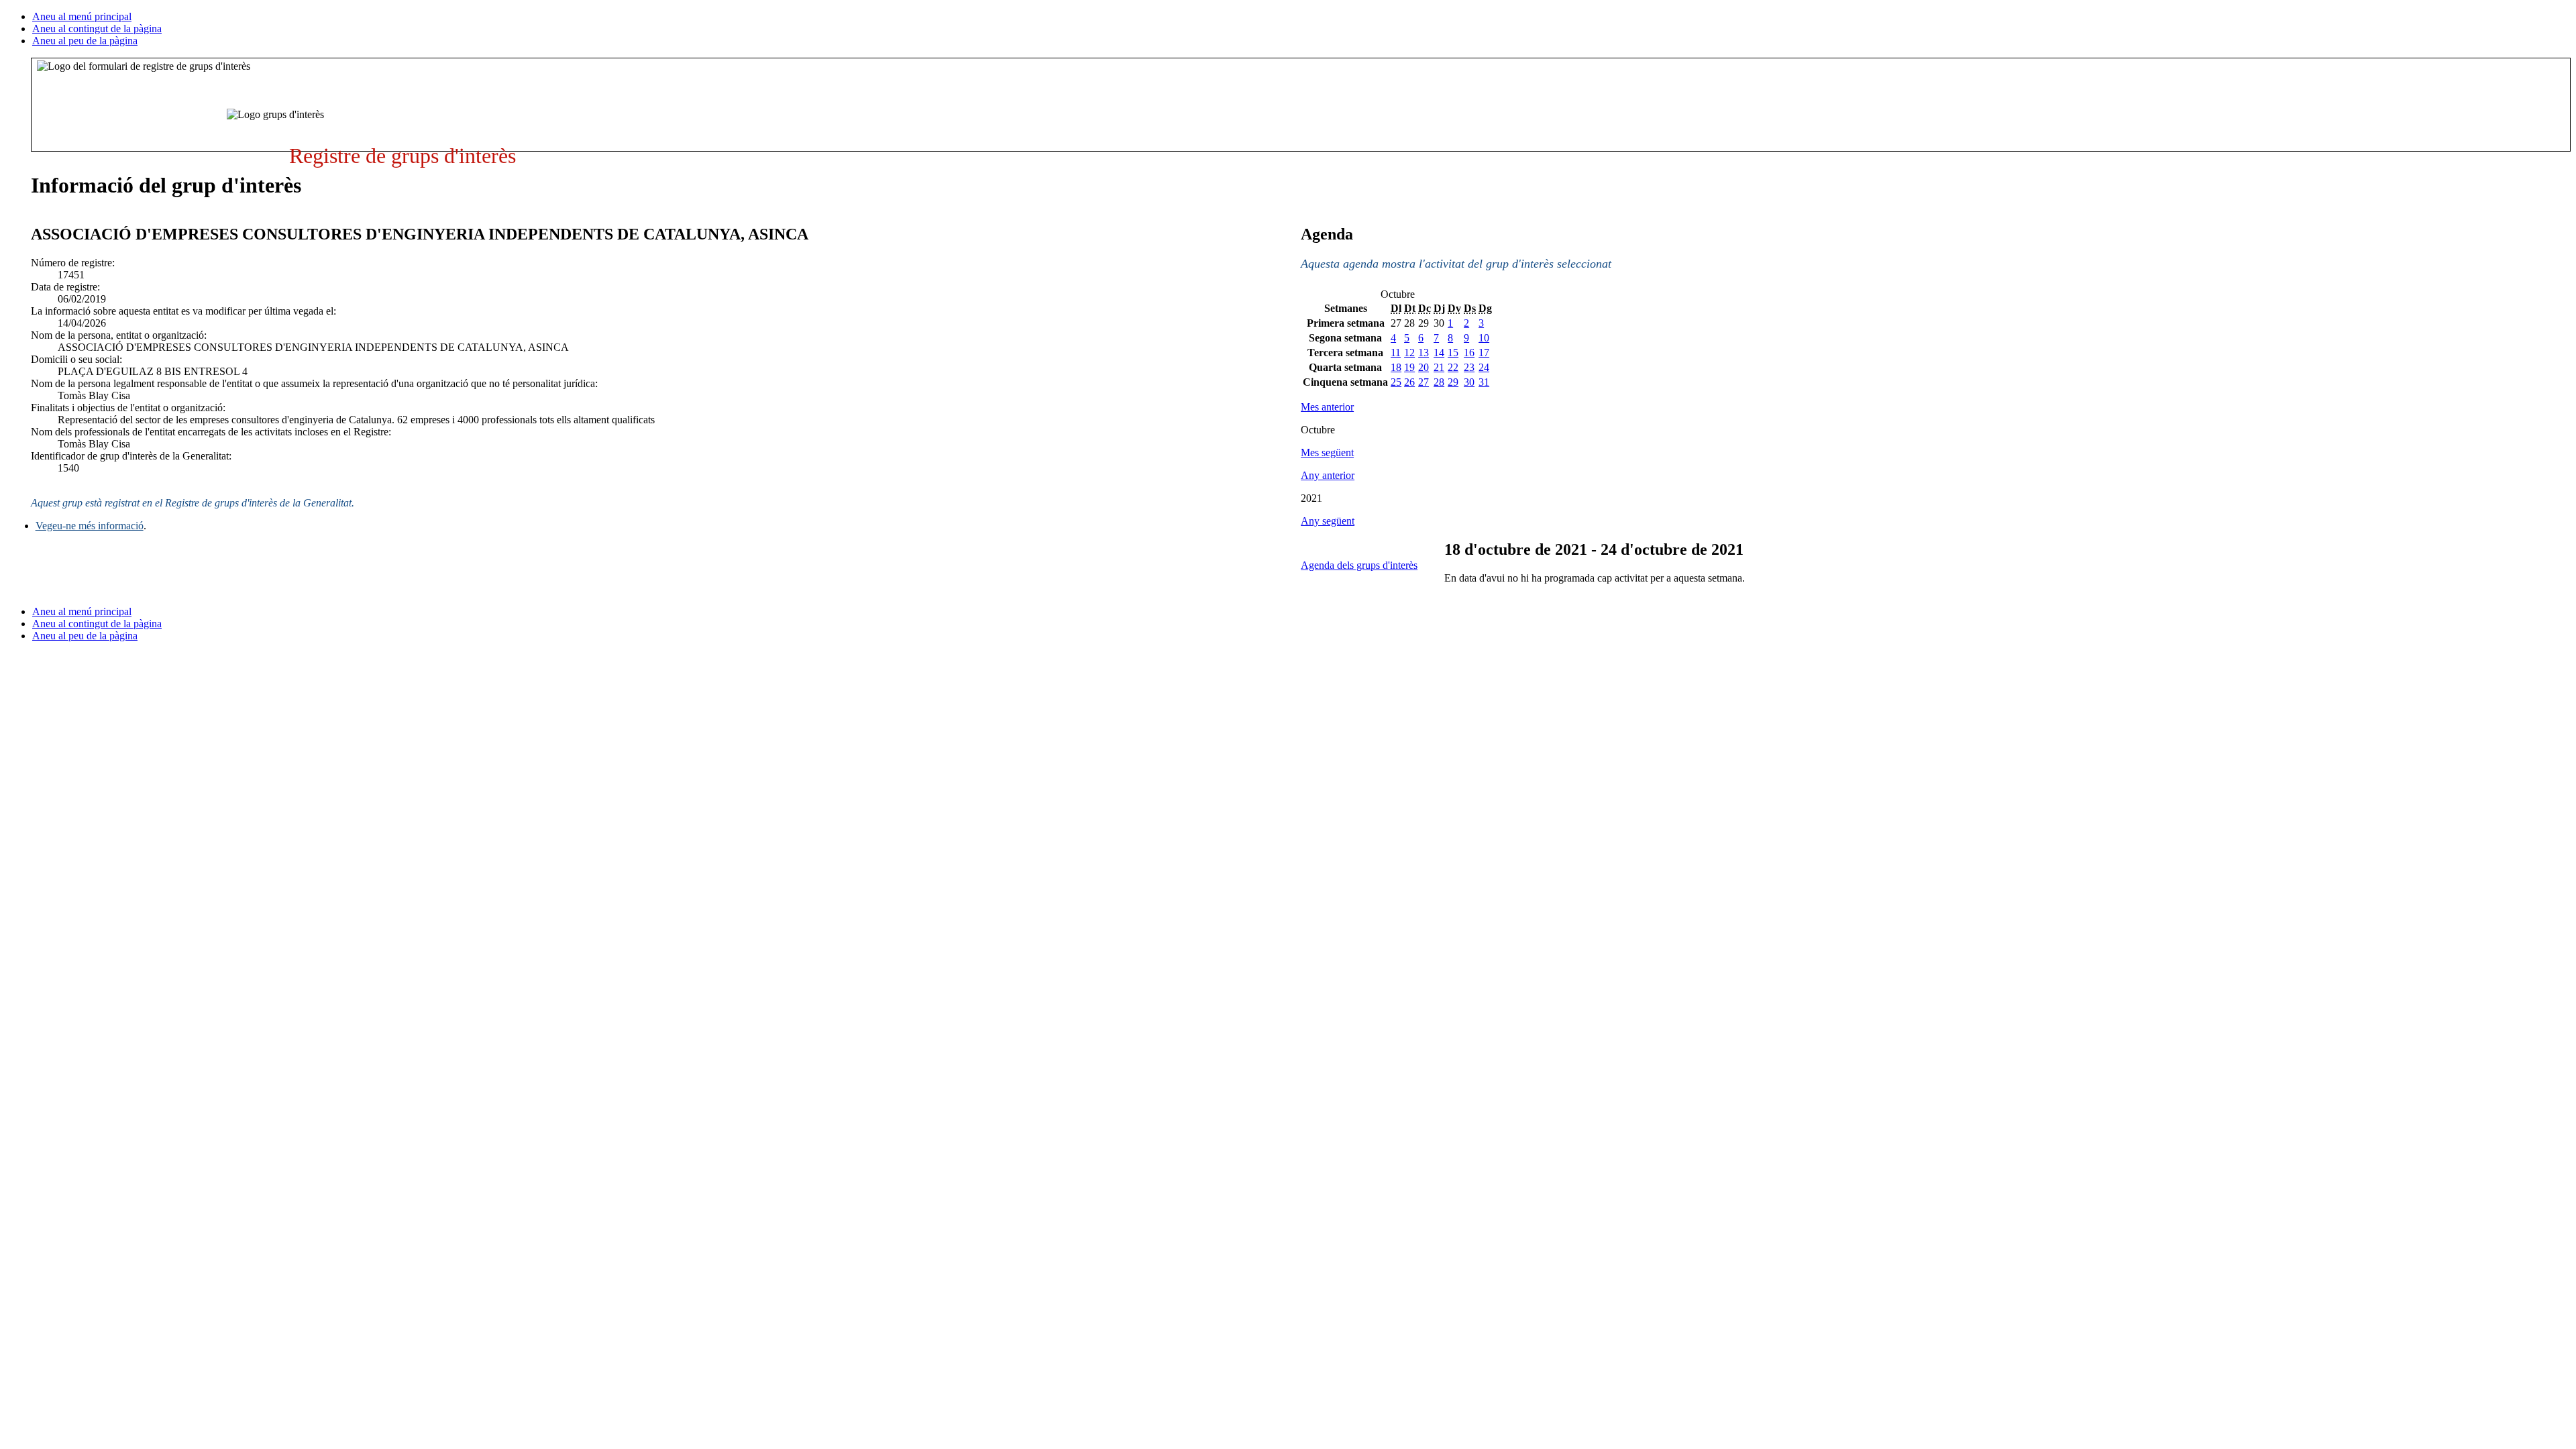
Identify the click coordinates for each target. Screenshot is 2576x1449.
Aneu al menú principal (82, 16)
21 (1439, 367)
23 (1469, 367)
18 (1396, 367)
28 (1439, 382)
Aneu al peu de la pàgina (85, 41)
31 (1484, 382)
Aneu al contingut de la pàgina (97, 29)
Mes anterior (1327, 407)
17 (1484, 353)
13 (1424, 353)
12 (1409, 353)
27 (1424, 382)
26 (1409, 382)
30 (1469, 382)
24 (1484, 367)
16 (1469, 353)
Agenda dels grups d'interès (1359, 565)
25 (1396, 382)
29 (1453, 382)
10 (1484, 338)
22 (1453, 367)
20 (1424, 367)
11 (1396, 353)
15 (1453, 353)
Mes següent (1327, 452)
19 (1409, 367)
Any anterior (1328, 475)
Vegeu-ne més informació (90, 526)
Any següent (1328, 521)
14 (1439, 353)
